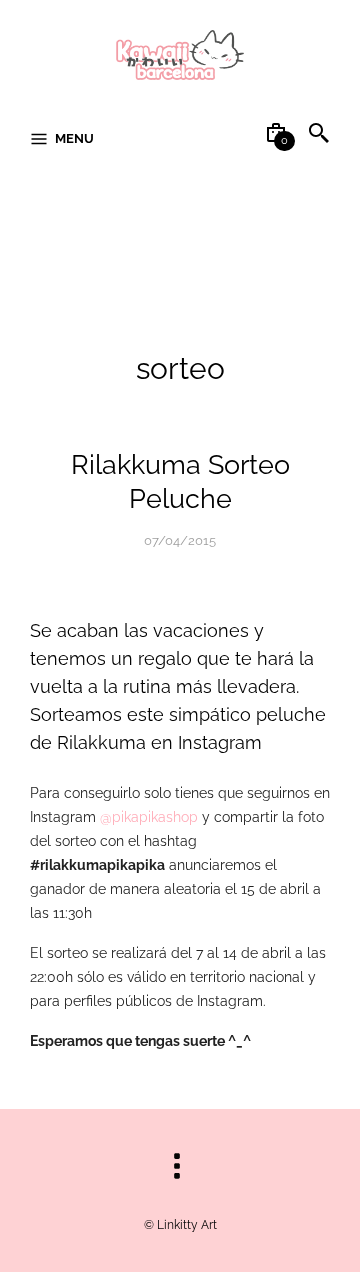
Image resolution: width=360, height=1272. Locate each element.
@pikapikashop (149, 817)
